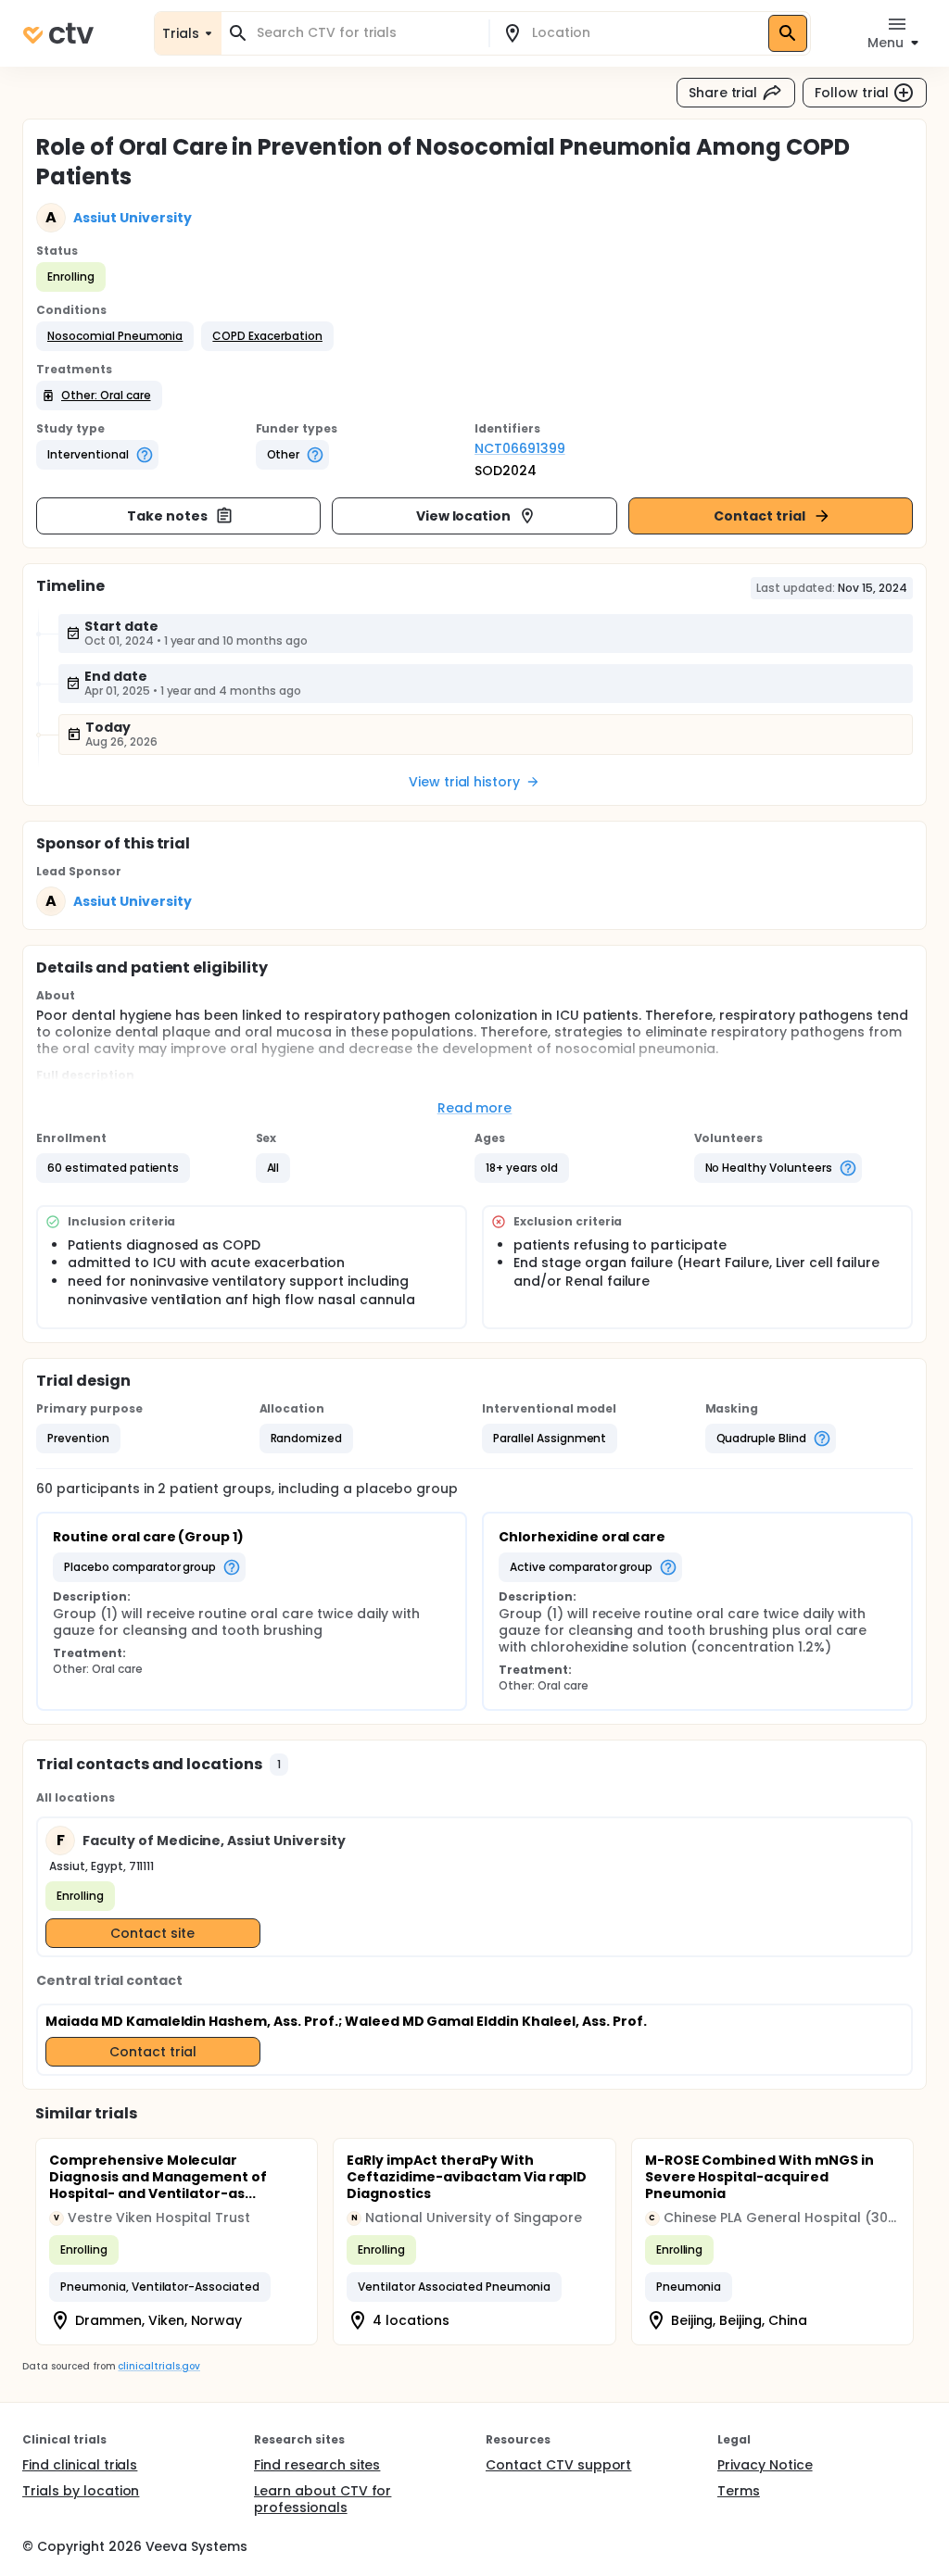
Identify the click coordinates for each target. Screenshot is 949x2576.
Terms (739, 2491)
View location (464, 516)
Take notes (167, 516)
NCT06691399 (520, 448)
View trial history (464, 782)
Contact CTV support (558, 2465)
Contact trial (759, 516)
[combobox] (366, 33)
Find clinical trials (80, 2465)
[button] (115, 336)
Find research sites (317, 2465)
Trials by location (81, 2491)
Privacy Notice (765, 2465)
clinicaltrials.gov (158, 2366)
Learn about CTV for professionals (323, 2499)
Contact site (152, 1933)
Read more (475, 1108)
